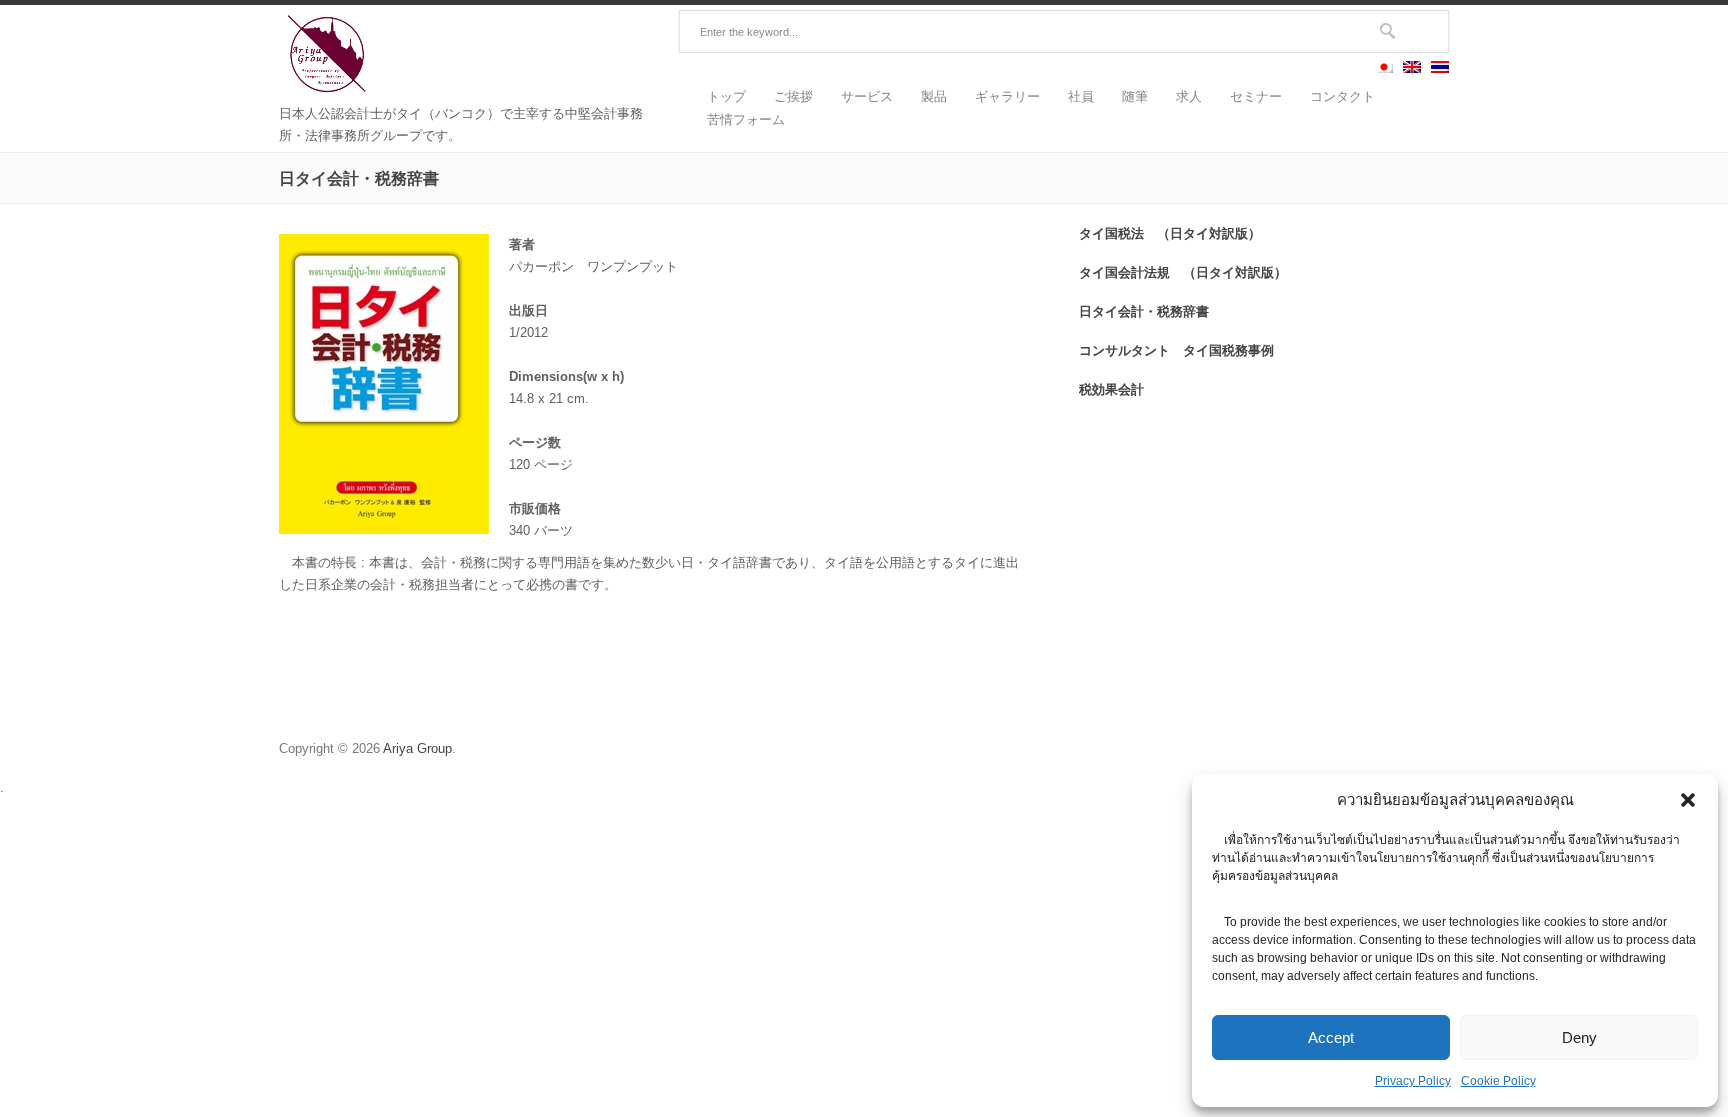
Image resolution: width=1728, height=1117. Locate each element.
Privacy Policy (1413, 1081)
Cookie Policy (1498, 1081)
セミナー (1256, 96)
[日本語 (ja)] (1384, 68)
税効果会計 (1111, 389)
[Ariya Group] (329, 91)
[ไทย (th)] (1440, 68)
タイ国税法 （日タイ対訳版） (1170, 233)
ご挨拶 (793, 96)
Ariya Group (417, 748)
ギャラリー (1007, 96)
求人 (1189, 96)
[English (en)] (1412, 68)
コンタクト (1342, 96)
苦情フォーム (746, 119)
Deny (1579, 1037)
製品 (934, 96)
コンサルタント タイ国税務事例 (1176, 350)
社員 (1081, 96)
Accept (1331, 1037)
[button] (1688, 800)
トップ (726, 96)
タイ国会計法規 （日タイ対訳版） (1183, 272)
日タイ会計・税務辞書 (1144, 311)
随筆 (1135, 96)
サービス (867, 96)
